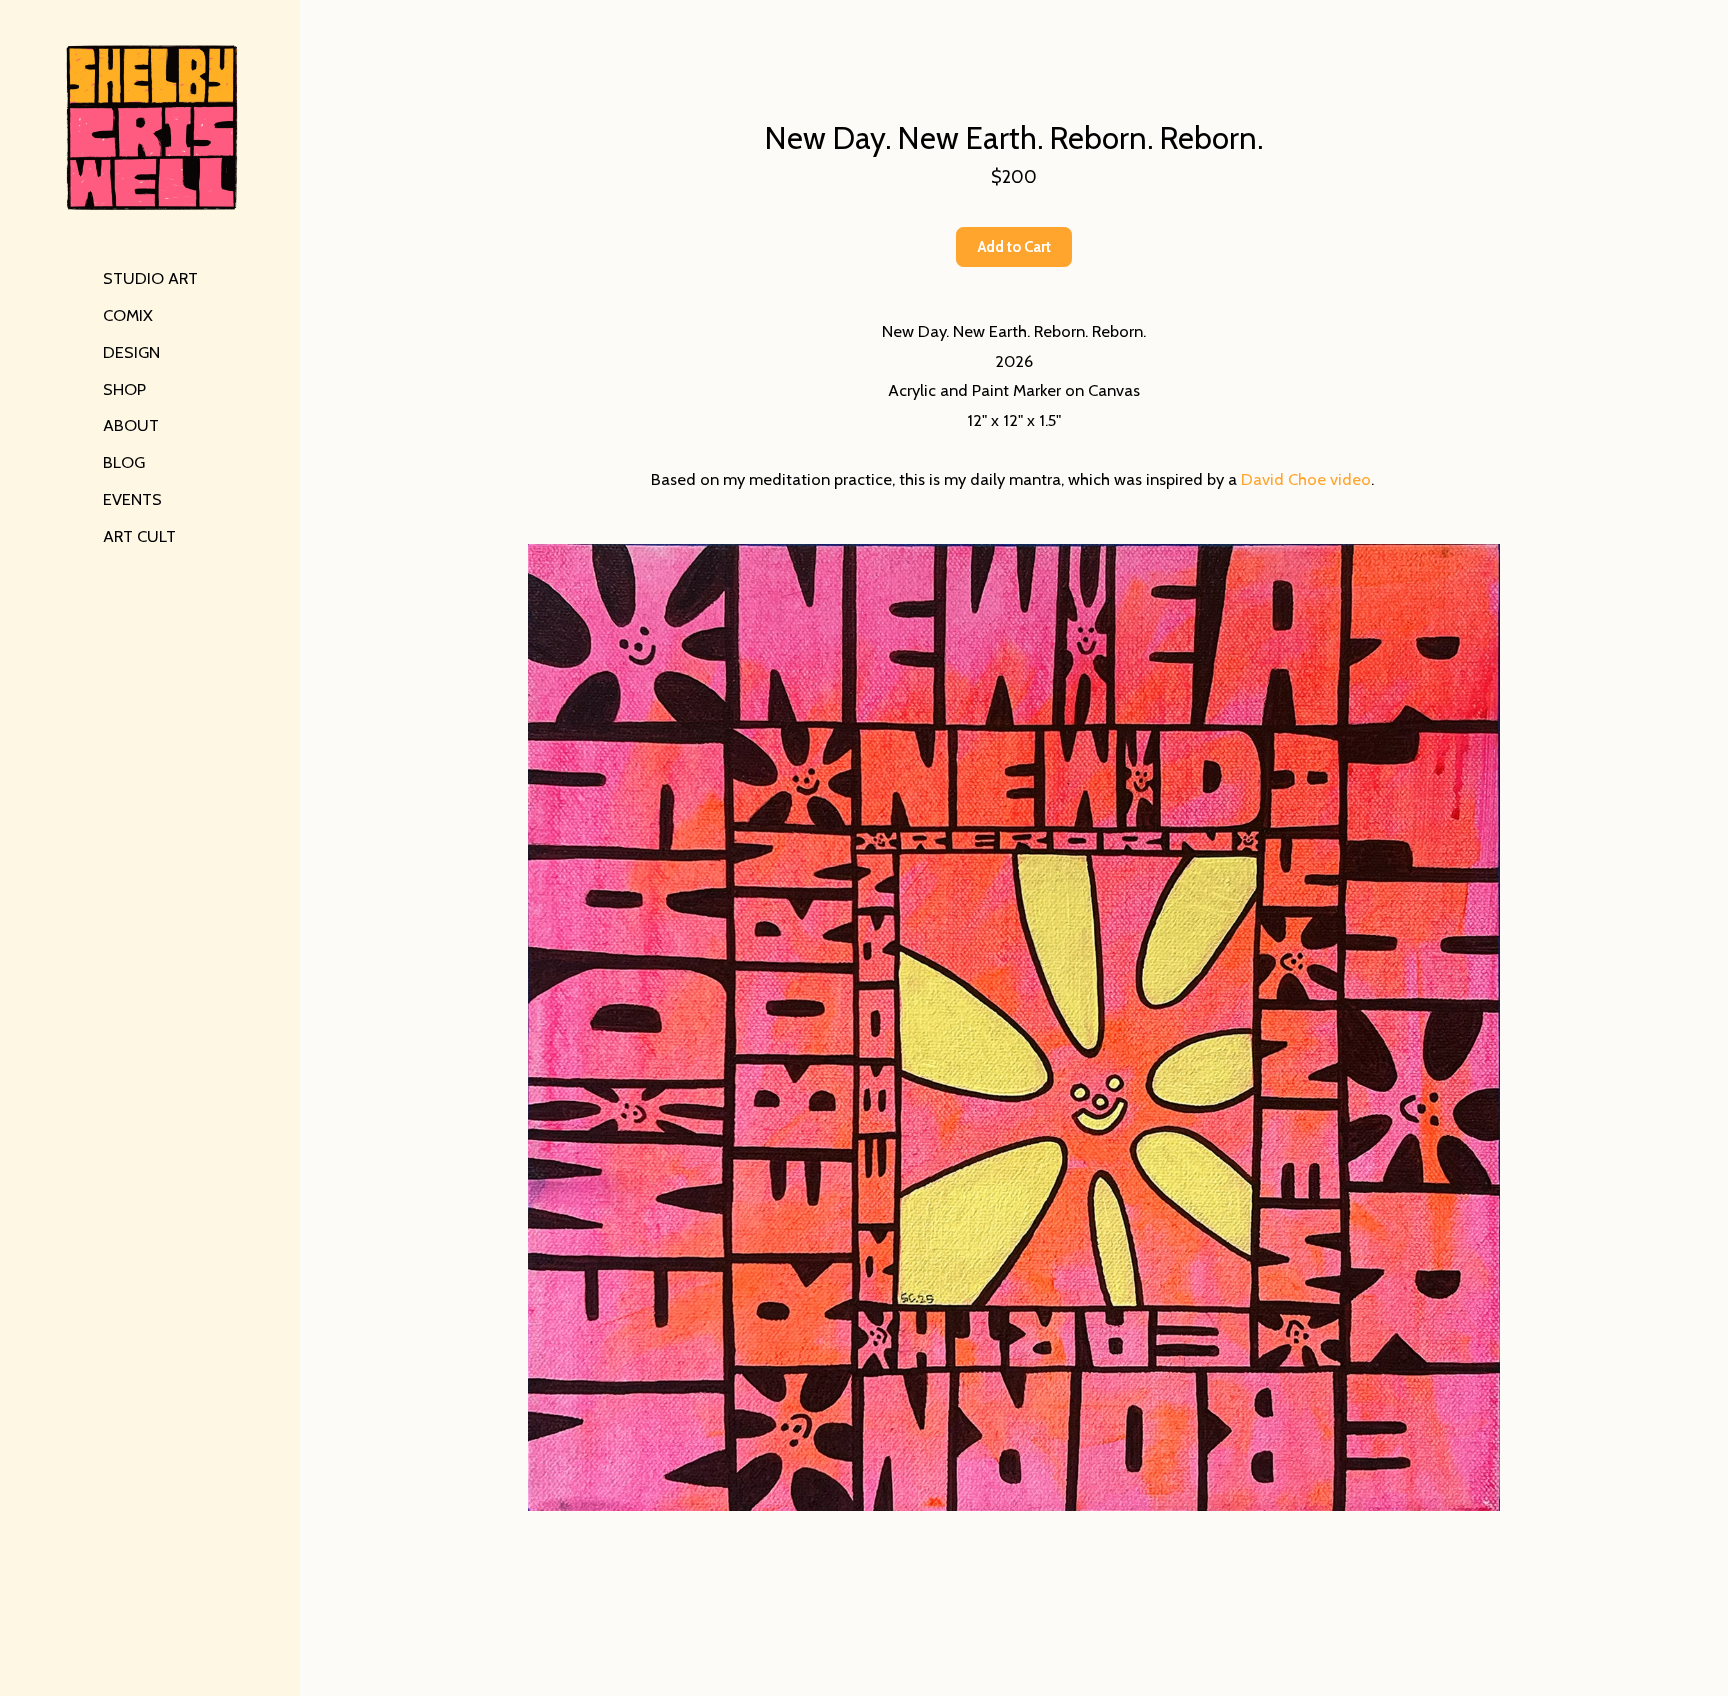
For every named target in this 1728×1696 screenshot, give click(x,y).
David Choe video (1306, 479)
